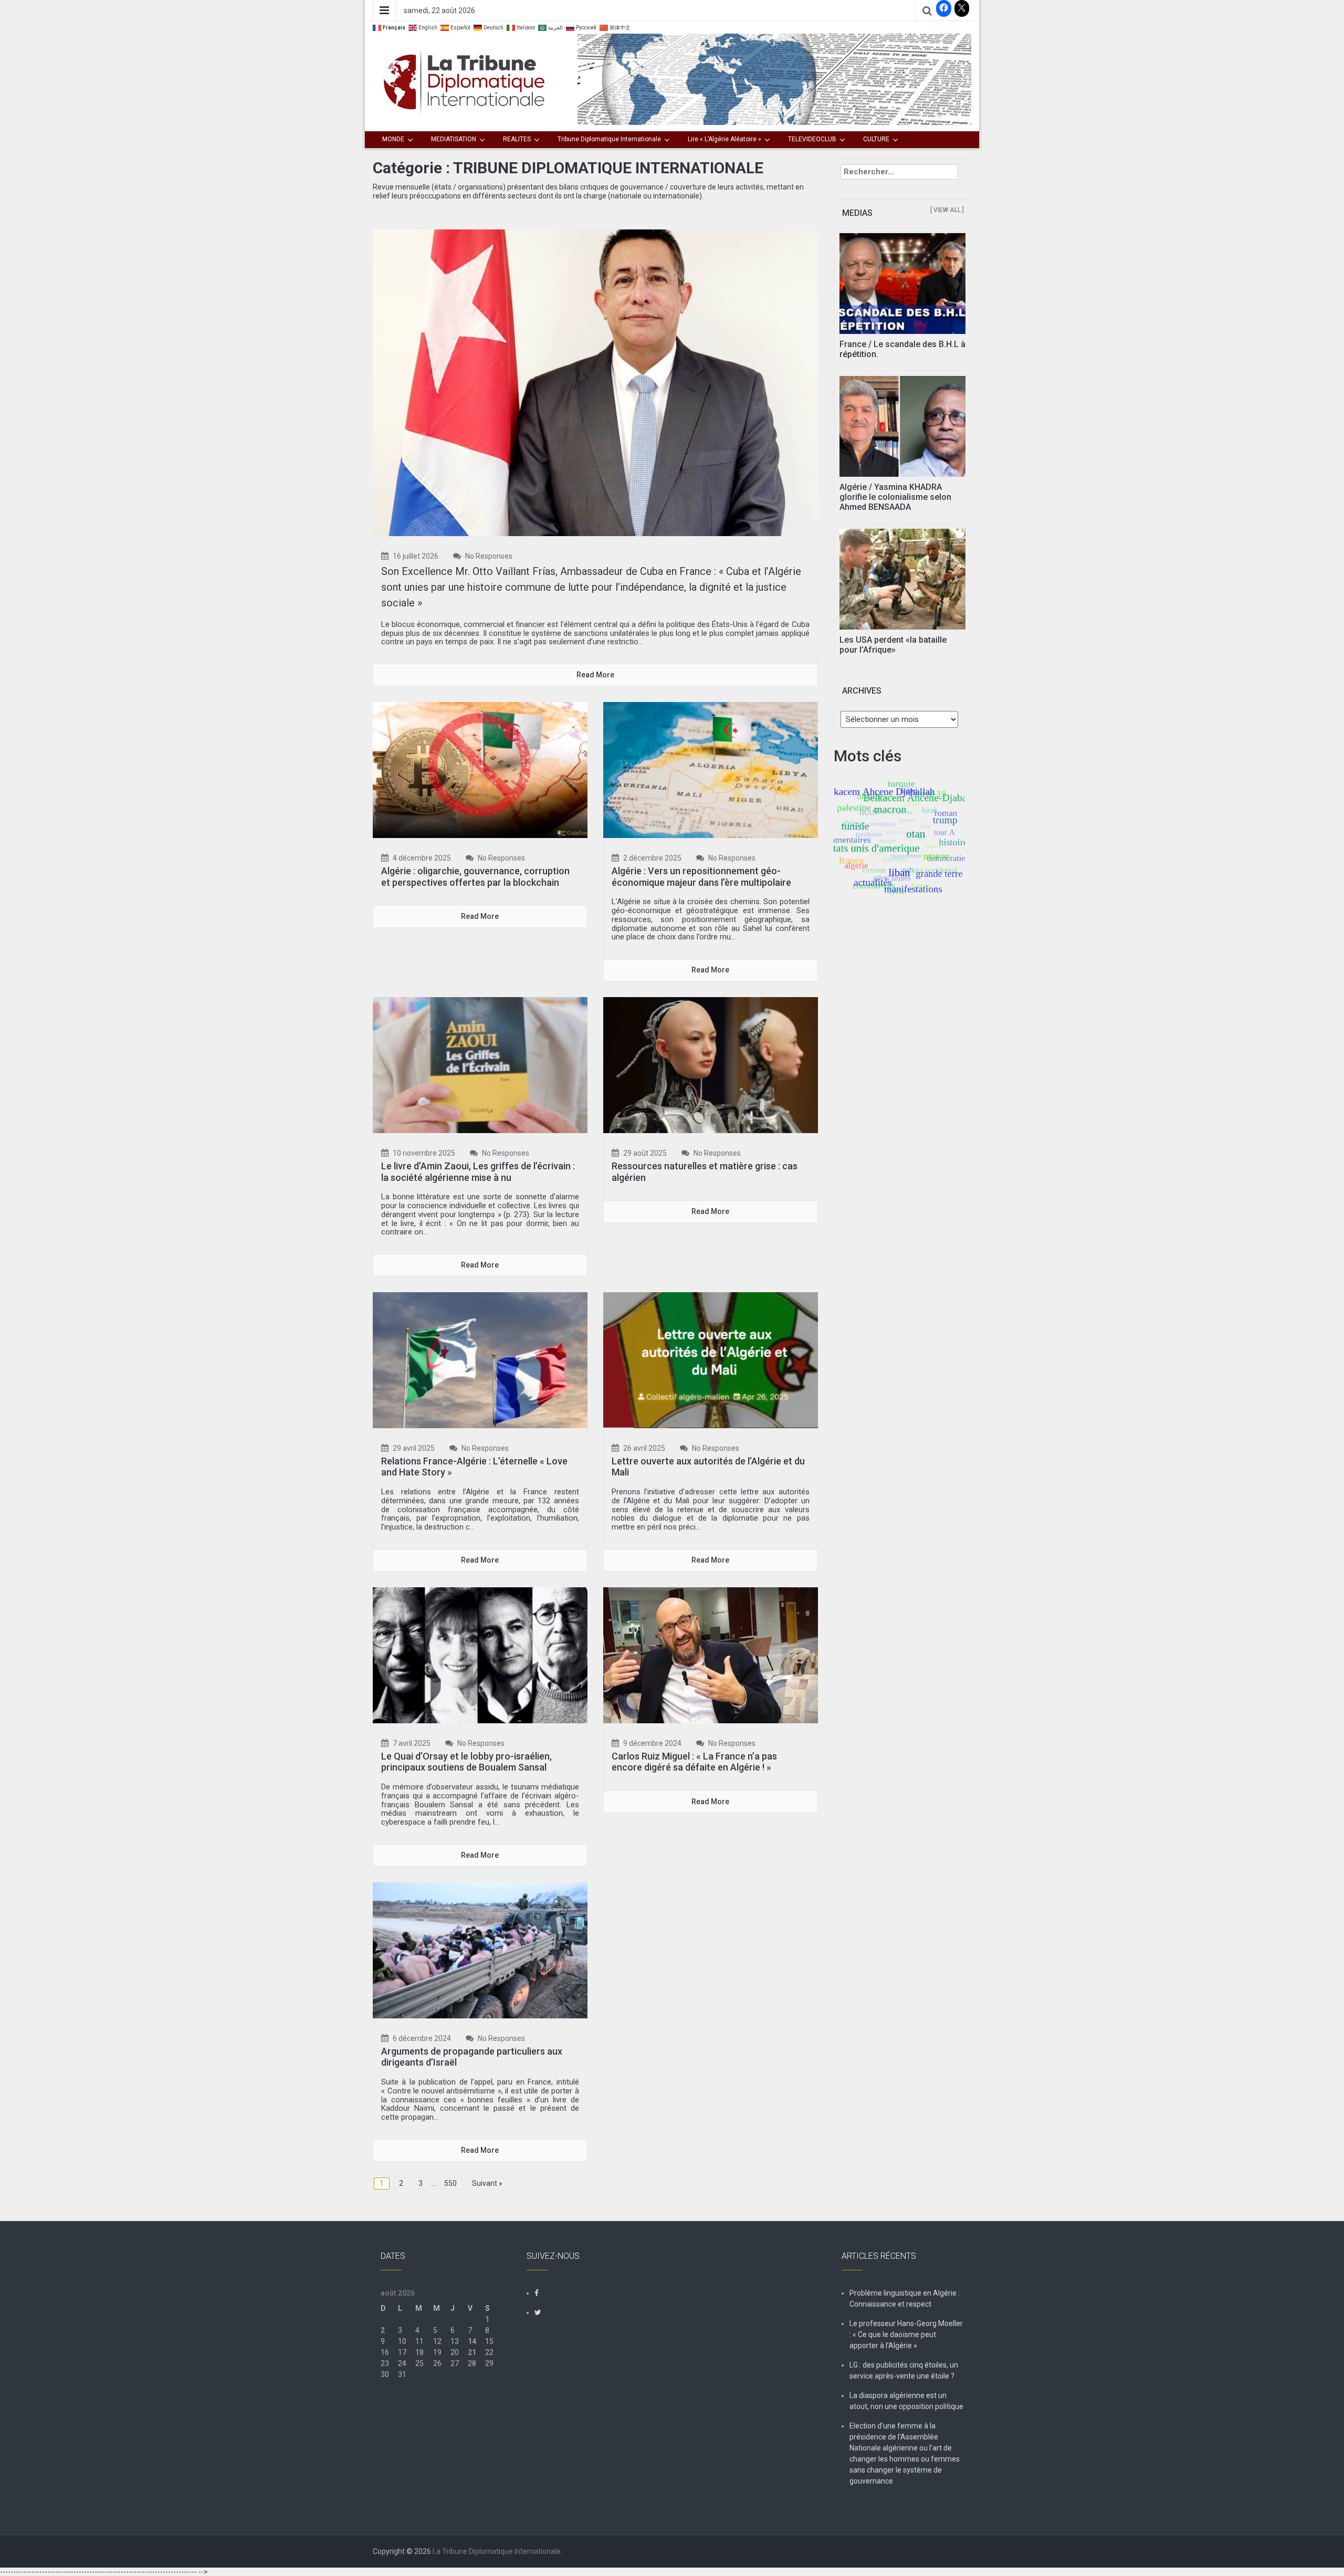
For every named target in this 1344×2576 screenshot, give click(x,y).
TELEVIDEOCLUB (812, 139)
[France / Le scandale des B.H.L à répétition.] (903, 283)
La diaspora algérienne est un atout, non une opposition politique (906, 2401)
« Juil (389, 2396)
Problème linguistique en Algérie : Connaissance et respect (905, 2298)
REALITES (517, 139)
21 (472, 2352)
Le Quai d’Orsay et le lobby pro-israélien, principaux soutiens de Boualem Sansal (466, 1762)
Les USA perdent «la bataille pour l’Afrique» (893, 645)
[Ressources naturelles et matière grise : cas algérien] (711, 1064)
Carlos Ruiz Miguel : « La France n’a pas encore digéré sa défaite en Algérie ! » (694, 1762)
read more (595, 675)
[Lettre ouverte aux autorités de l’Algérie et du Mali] (711, 1359)
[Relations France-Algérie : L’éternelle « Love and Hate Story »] (480, 1359)
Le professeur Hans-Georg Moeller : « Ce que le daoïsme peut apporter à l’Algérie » (906, 2334)
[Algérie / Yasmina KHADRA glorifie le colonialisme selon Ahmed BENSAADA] (903, 425)
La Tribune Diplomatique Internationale (497, 2551)
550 (450, 2183)
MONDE (393, 139)
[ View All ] (947, 210)
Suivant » (487, 2183)
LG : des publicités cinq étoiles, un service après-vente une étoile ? (904, 2370)
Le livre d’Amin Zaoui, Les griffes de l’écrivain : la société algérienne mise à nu (478, 1172)
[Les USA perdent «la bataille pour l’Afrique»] (903, 578)
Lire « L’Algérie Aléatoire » (724, 139)
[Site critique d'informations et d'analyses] (774, 79)
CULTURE (876, 139)
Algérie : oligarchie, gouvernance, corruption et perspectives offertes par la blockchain (475, 877)
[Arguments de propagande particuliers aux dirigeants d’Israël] (480, 1950)
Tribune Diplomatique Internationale (609, 139)
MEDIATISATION (454, 139)
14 (472, 2341)
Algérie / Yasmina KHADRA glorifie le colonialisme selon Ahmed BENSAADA (895, 497)
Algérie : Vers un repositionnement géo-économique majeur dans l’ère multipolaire (701, 877)
